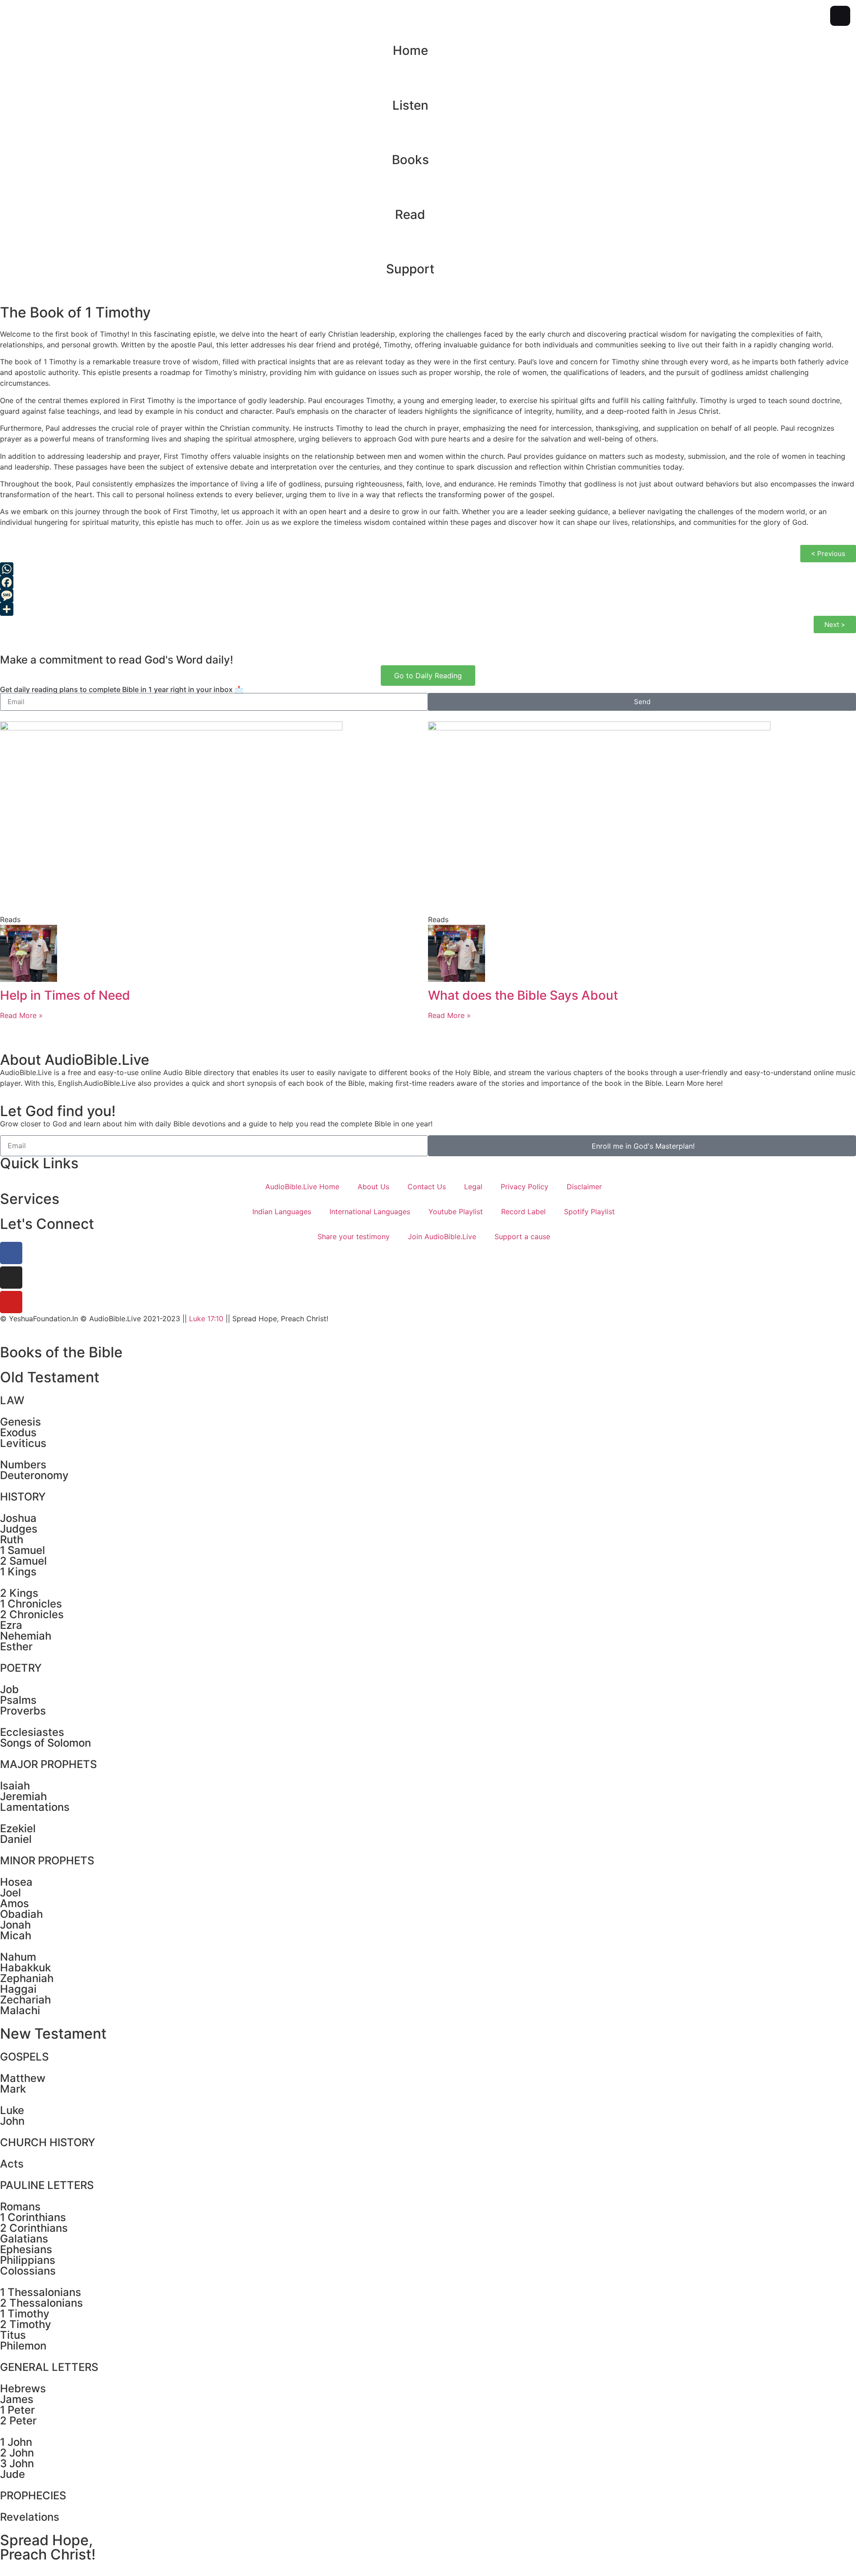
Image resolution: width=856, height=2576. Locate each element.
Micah (16, 1935)
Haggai (18, 1989)
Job (9, 1689)
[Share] (428, 609)
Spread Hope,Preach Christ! (48, 2547)
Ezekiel (18, 1828)
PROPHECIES (33, 2496)
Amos (14, 1903)
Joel (10, 1893)
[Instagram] (11, 1278)
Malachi (20, 2010)
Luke (12, 2110)
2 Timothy (26, 2324)
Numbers (23, 1465)
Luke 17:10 (206, 1319)
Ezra (11, 1625)
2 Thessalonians (41, 2303)
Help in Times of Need (65, 995)
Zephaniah (27, 1978)
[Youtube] (11, 1302)
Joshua (18, 1518)
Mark (13, 2089)
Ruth (12, 1539)
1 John (16, 2442)
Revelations (30, 2517)
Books (410, 160)
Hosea (16, 1882)
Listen (410, 105)
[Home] (428, 22)
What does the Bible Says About (523, 995)
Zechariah (25, 2000)
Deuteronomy (34, 1475)
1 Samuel (23, 1550)
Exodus (18, 1432)
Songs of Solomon (45, 1743)
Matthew (23, 2078)
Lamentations (35, 1807)
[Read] (428, 186)
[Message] (428, 596)
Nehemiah (26, 1636)
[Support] (428, 240)
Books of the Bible (61, 1352)
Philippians (28, 2260)
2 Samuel (23, 1561)
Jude (12, 2474)
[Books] (428, 131)
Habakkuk (25, 1968)
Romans (20, 2207)
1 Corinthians (33, 2217)
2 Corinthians (34, 2228)
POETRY (21, 1668)
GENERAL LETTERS (49, 2367)
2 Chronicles (32, 1614)
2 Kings (19, 1593)
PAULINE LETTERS (47, 2185)
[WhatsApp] (428, 569)
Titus (13, 2335)
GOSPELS (24, 2057)
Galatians (24, 2239)
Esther (16, 1647)
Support (410, 269)
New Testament (53, 2034)
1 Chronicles (31, 1604)
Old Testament (50, 1377)
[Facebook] (428, 582)
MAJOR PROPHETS (48, 1764)
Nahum (18, 1957)
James (17, 2399)
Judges (19, 1529)
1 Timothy (25, 2314)
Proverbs (23, 1711)
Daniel (16, 1839)
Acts (12, 2164)
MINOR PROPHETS (47, 1861)
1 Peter (17, 2410)
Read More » (21, 1015)
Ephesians (26, 2249)
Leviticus (23, 1443)
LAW (12, 1400)
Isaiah (15, 1786)
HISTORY (23, 1497)
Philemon (23, 2346)
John (12, 2121)
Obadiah (21, 1914)
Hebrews (23, 2388)
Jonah (15, 1925)
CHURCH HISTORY (47, 2142)
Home (410, 50)
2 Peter (18, 2421)
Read (410, 214)
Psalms (18, 1700)
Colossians (28, 2271)
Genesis (21, 1422)
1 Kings (18, 1572)
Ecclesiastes (32, 1732)
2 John (17, 2453)
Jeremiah (23, 1796)
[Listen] (428, 77)
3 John (17, 2463)
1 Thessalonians (41, 2292)
